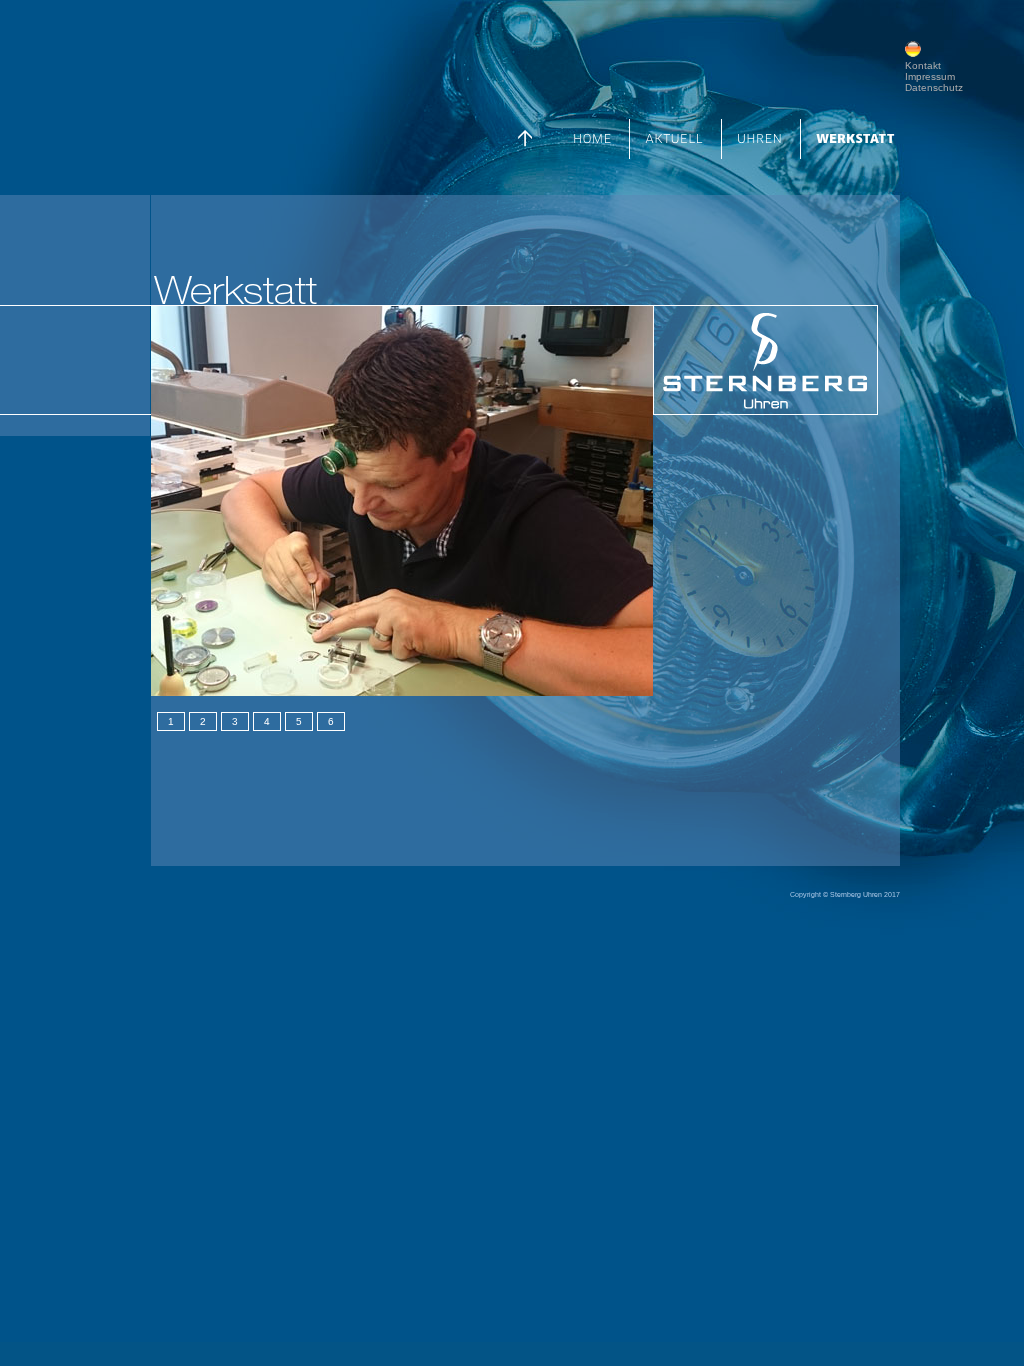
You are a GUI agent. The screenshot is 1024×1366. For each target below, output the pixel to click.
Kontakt (923, 65)
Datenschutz (934, 87)
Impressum (930, 76)
